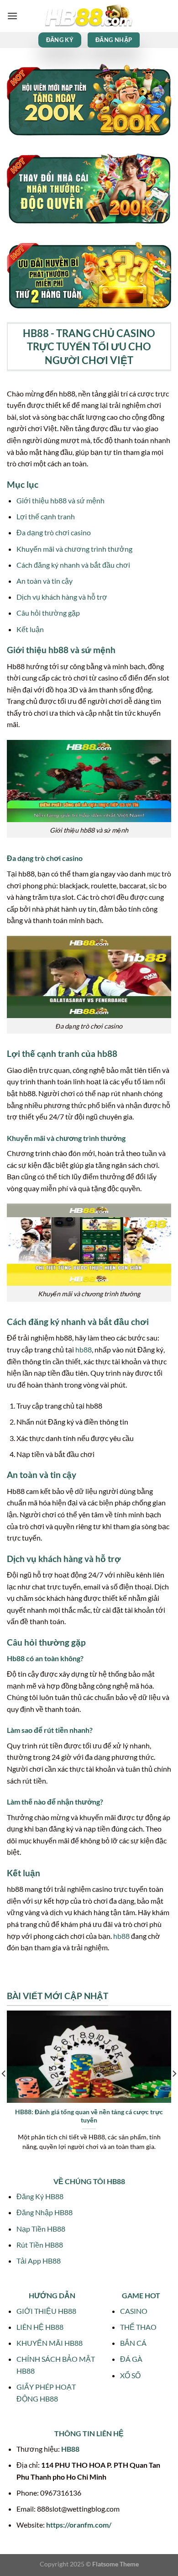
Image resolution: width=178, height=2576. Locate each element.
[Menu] (12, 16)
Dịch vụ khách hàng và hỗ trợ (62, 597)
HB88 (70, 2449)
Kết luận (30, 629)
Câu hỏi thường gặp (48, 613)
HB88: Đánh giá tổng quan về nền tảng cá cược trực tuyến (89, 2116)
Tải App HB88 (39, 2261)
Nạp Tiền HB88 (41, 2229)
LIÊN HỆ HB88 (40, 2327)
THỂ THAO (138, 2327)
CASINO (134, 2311)
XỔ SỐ (130, 2375)
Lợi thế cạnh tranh (46, 516)
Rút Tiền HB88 (40, 2245)
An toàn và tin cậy (44, 581)
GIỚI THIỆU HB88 (46, 2311)
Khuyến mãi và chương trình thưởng (74, 549)
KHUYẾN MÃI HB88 (50, 2343)
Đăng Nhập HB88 (44, 2212)
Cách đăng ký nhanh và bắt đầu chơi (73, 565)
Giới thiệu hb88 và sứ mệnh (60, 500)
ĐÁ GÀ (131, 2359)
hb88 (84, 1349)
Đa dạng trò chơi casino (54, 532)
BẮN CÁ (133, 2343)
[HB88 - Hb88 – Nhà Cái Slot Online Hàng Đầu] (89, 16)
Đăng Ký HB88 (40, 2196)
